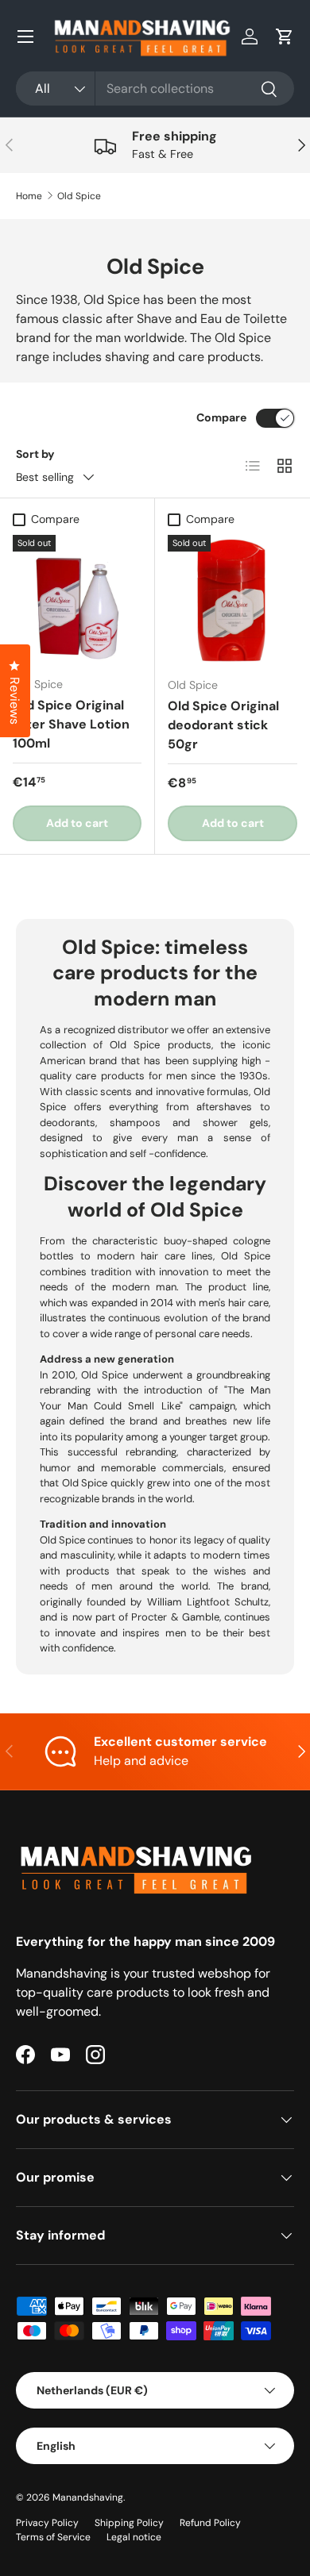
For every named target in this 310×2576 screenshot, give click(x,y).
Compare (221, 417)
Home (29, 196)
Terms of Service (53, 2537)
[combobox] (155, 88)
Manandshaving (88, 2497)
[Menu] (25, 37)
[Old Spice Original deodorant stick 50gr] (232, 600)
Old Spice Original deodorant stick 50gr (223, 725)
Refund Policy (210, 2523)
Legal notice (134, 2537)
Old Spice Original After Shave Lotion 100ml (71, 724)
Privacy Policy (47, 2523)
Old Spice (79, 196)
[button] (285, 37)
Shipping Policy (129, 2523)
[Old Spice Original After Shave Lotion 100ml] (77, 599)
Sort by (35, 454)
